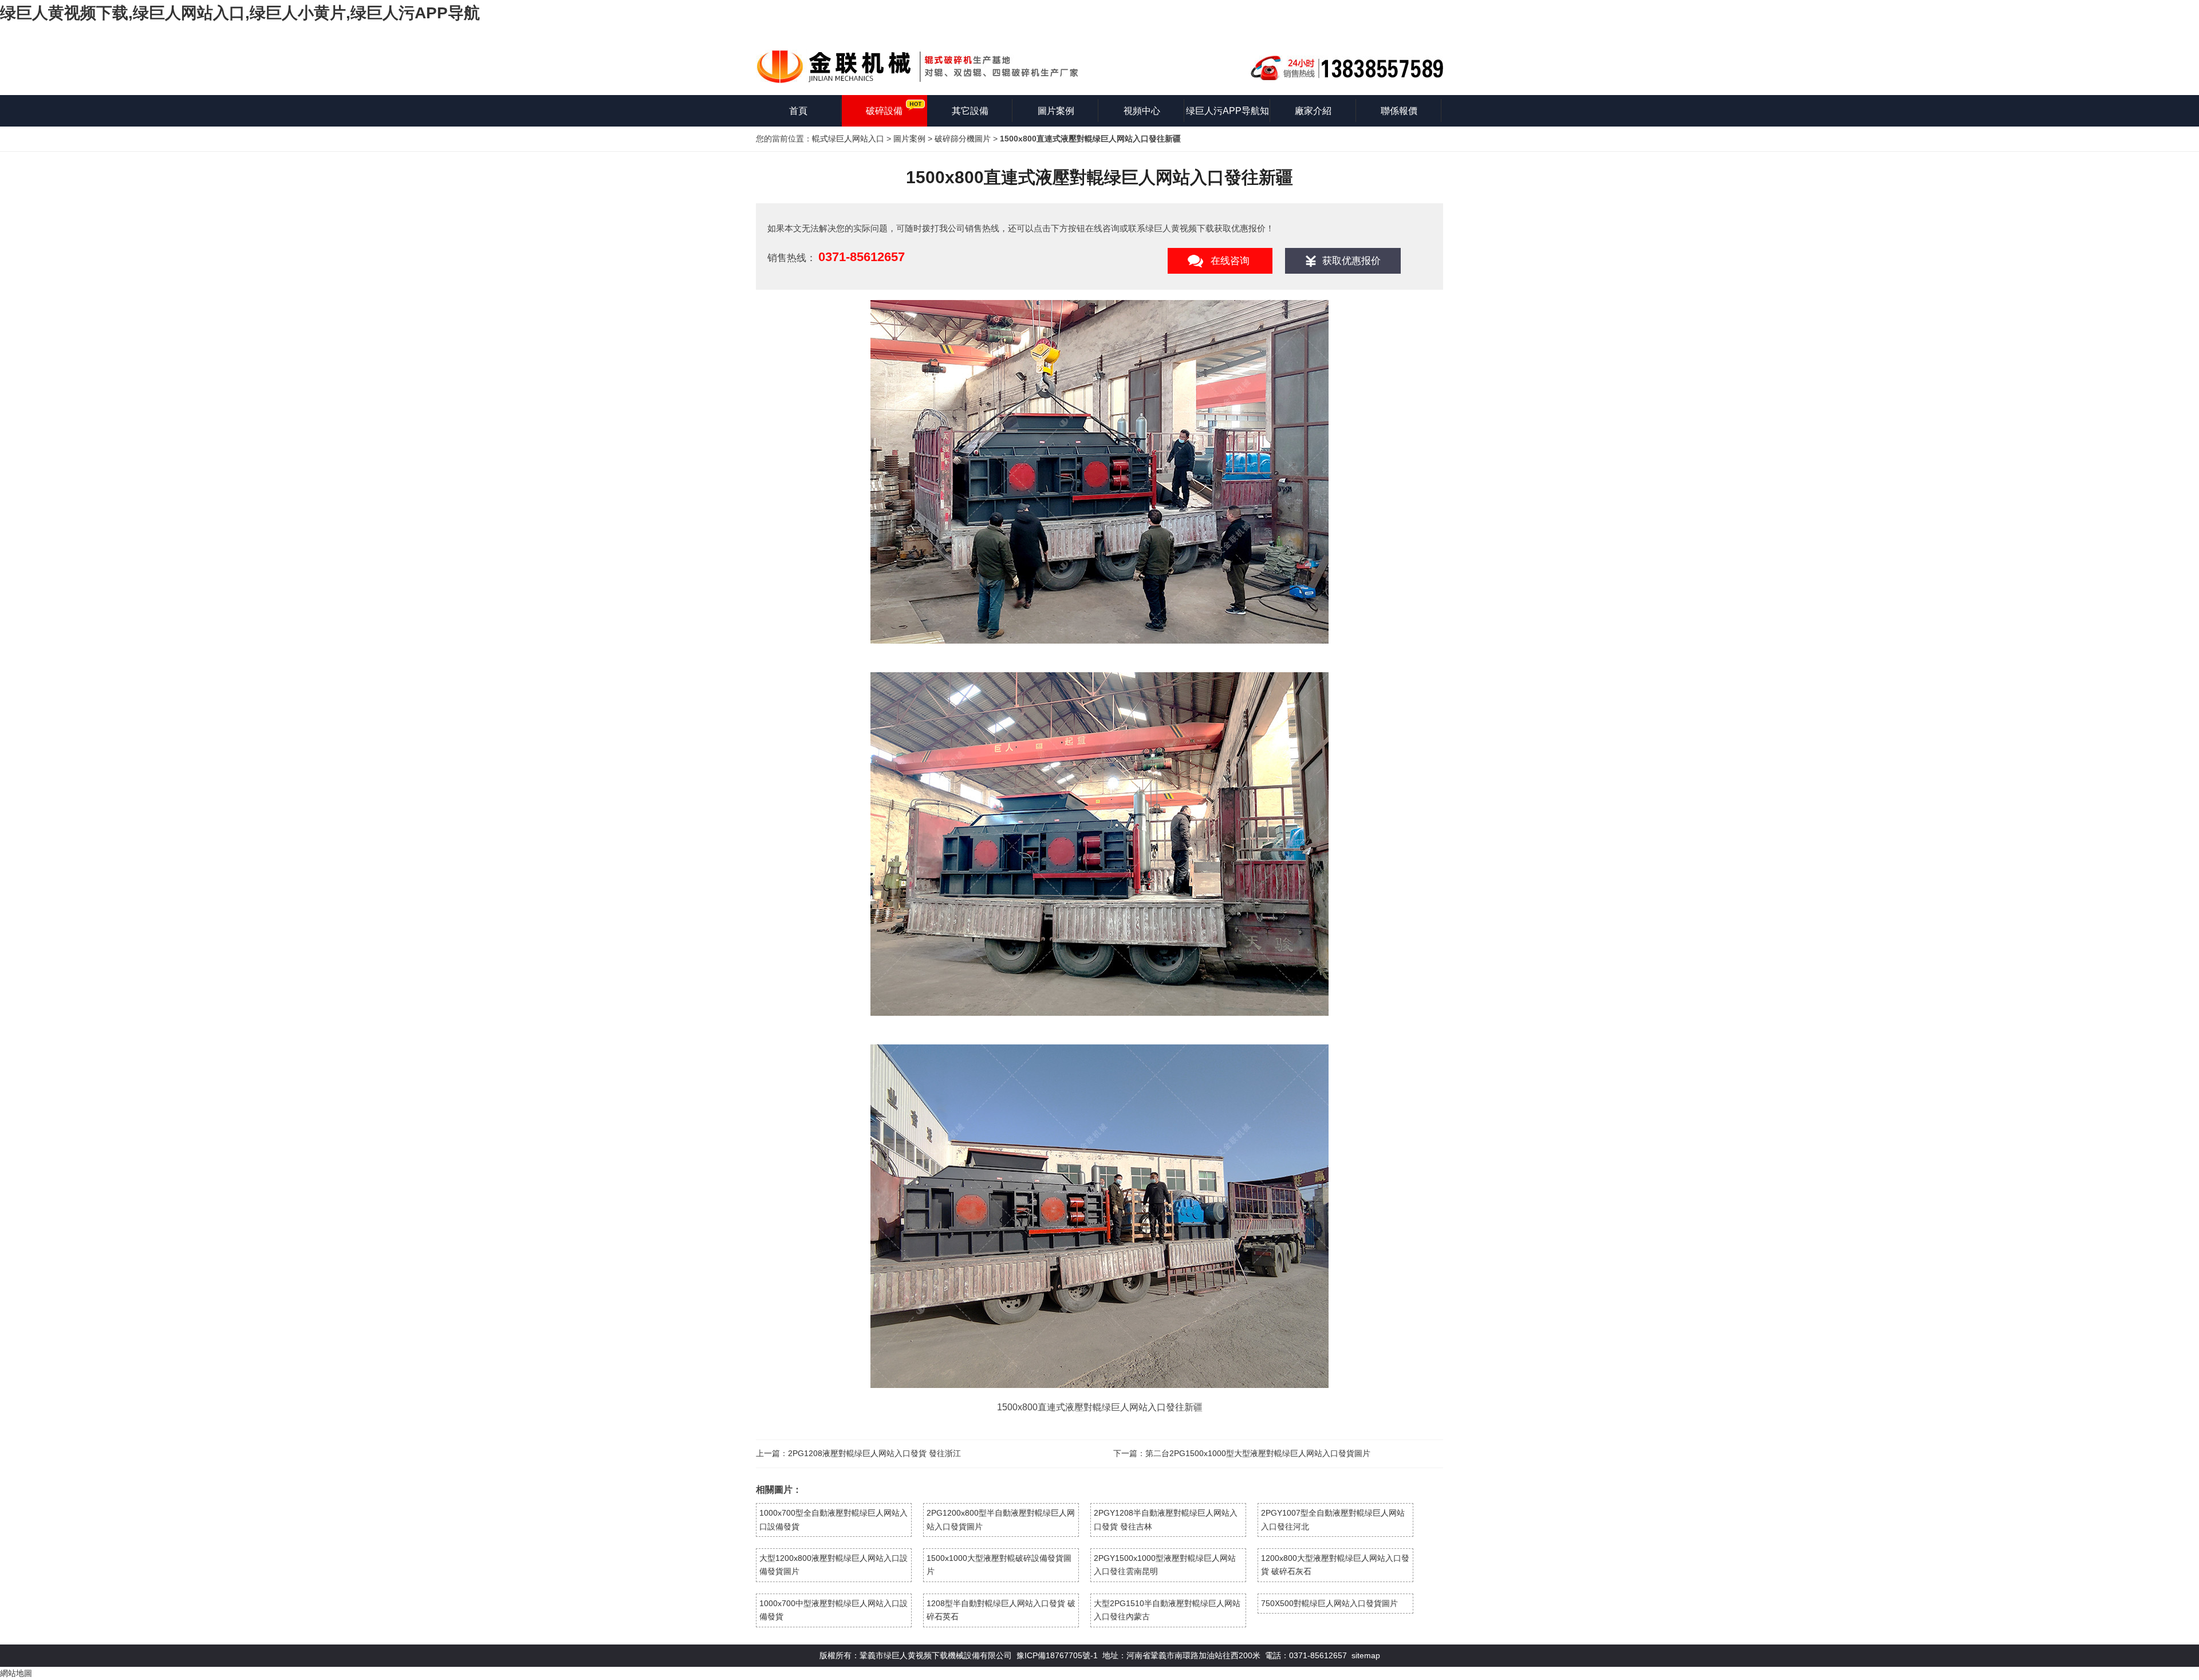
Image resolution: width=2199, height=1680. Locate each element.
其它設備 (970, 111)
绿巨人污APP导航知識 (1227, 116)
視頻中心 (1142, 111)
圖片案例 (1056, 111)
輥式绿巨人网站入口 (848, 139)
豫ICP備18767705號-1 (1057, 1655)
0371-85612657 (862, 257)
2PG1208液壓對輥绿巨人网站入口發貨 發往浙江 (874, 1453)
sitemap (1366, 1655)
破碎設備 (884, 111)
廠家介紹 (1313, 111)
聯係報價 (1399, 111)
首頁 (798, 111)
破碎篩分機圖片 (963, 139)
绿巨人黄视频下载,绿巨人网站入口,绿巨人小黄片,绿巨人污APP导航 (240, 13)
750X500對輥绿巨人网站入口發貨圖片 (1329, 1603)
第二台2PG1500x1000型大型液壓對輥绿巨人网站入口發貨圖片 (1258, 1453)
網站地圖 (16, 1673)
